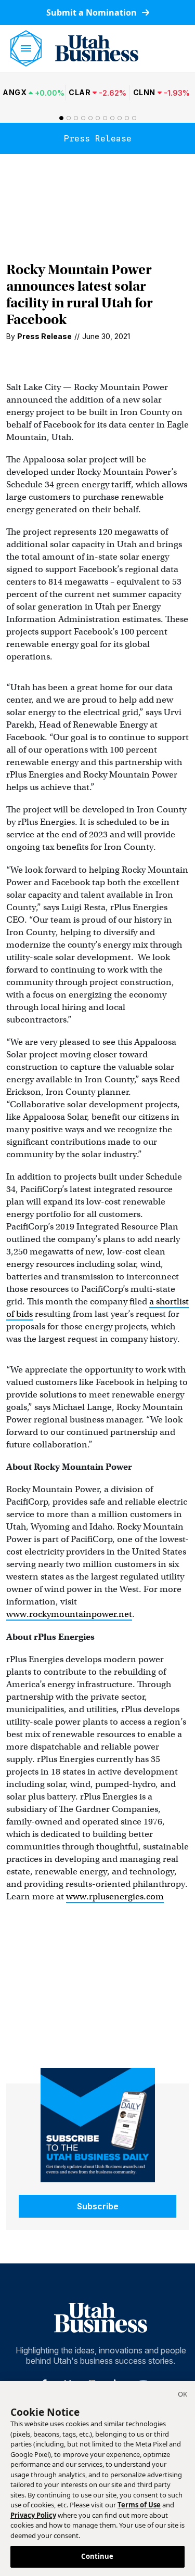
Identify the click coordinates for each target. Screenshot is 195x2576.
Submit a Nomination (93, 12)
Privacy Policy (33, 2515)
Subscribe (98, 2206)
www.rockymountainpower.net (69, 1614)
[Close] (183, 2396)
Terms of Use (139, 2505)
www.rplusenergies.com (115, 1897)
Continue (97, 2556)
